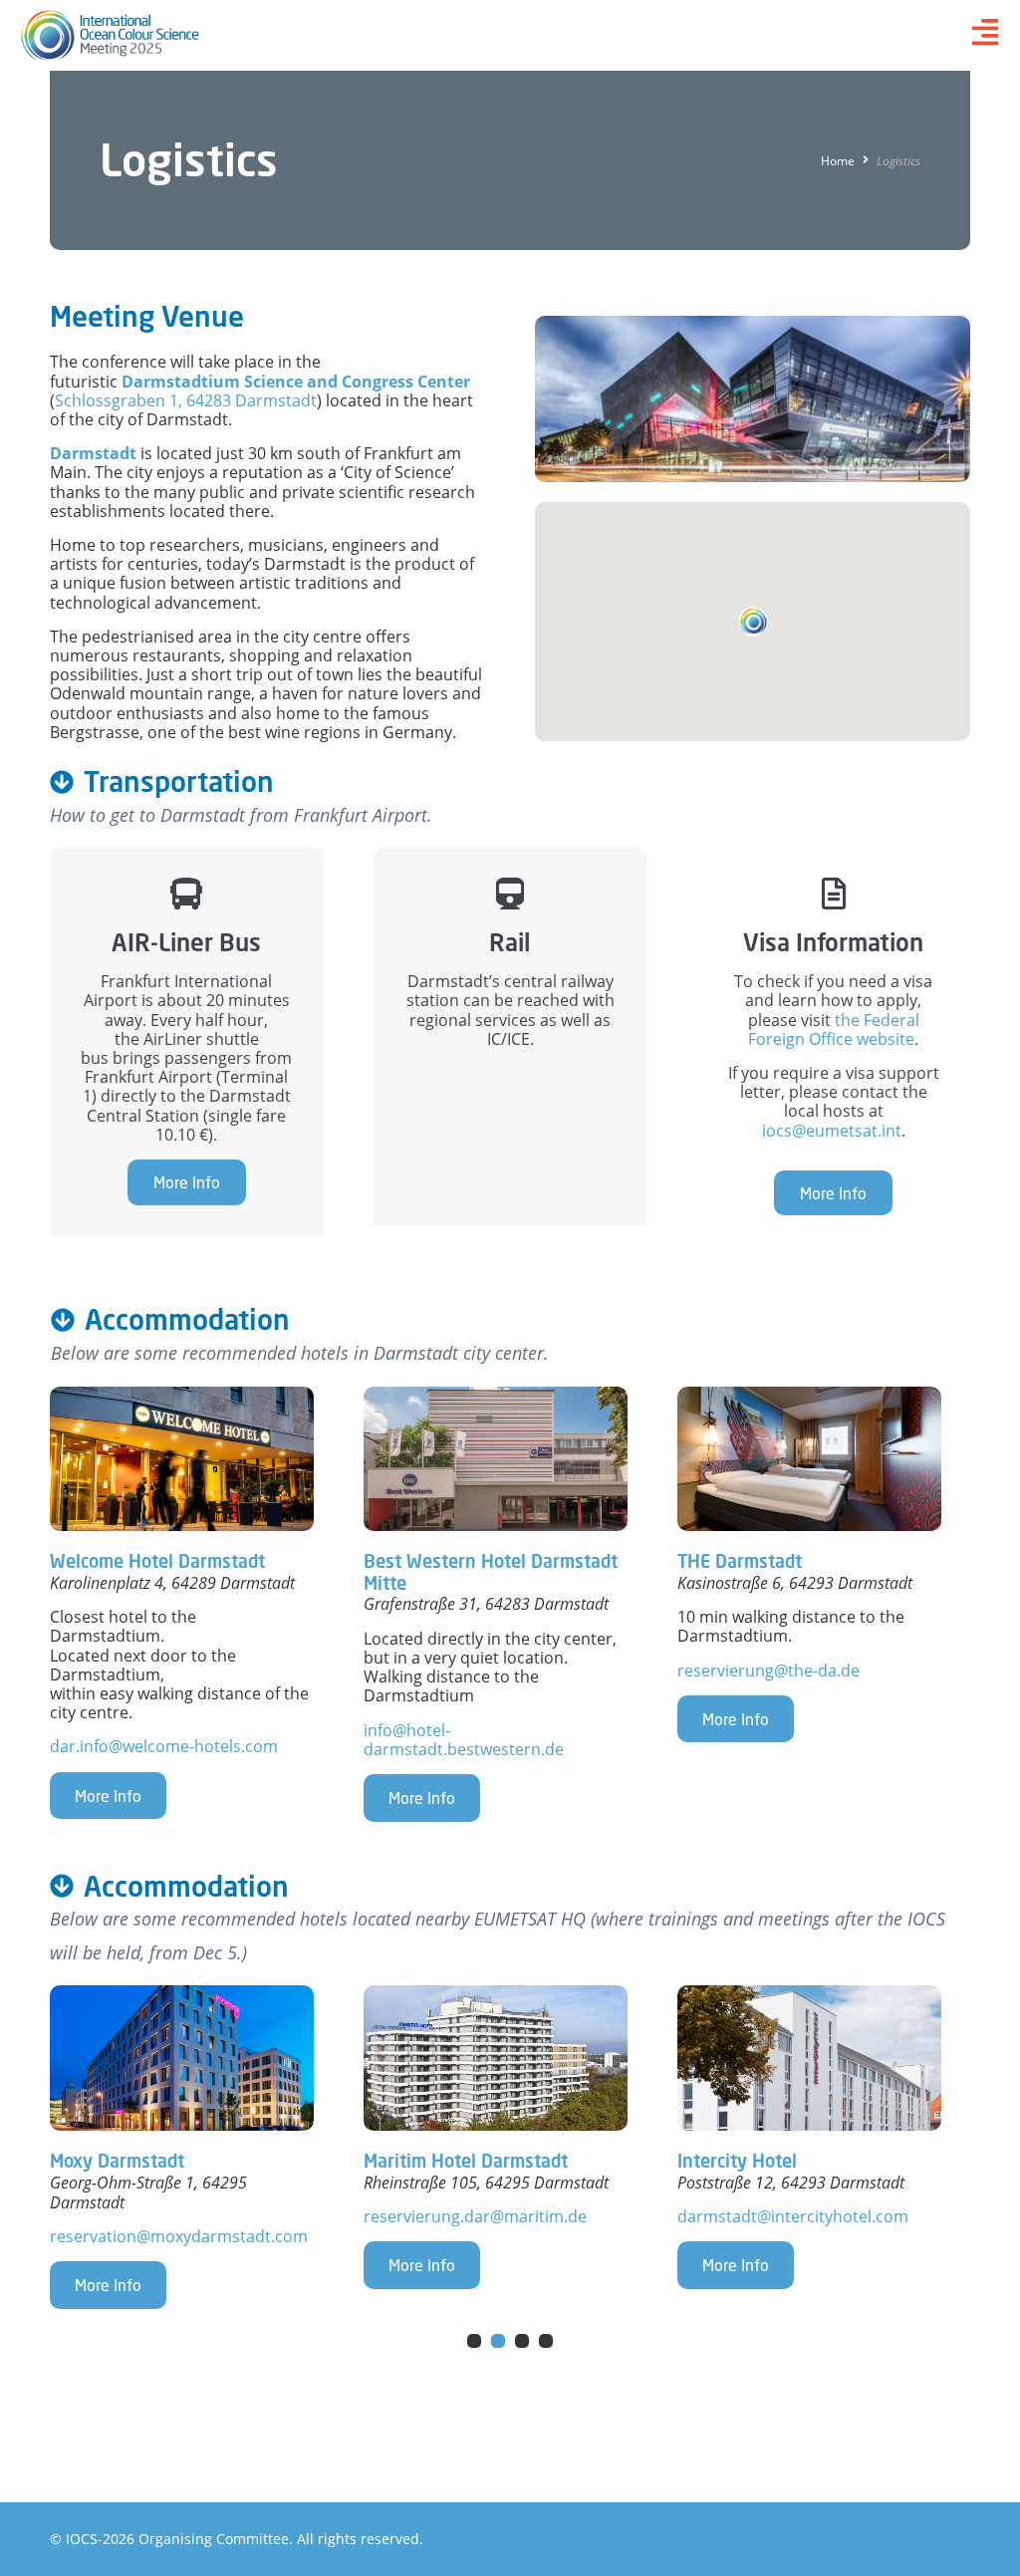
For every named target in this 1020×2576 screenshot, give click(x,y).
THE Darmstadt (740, 1561)
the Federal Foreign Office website (834, 1030)
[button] (753, 622)
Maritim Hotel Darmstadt (466, 2161)
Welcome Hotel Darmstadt (157, 1561)
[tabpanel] (197, 2147)
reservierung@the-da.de (768, 1671)
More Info (187, 1182)
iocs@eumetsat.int (832, 1131)
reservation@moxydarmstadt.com (179, 2236)
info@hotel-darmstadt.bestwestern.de (464, 1740)
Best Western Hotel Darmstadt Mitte (491, 1572)
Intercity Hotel (737, 2161)
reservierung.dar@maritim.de (475, 2216)
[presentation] (474, 2341)
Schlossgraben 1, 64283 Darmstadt (186, 400)
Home (838, 161)
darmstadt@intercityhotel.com (793, 2216)
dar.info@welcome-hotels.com (164, 1746)
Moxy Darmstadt (117, 2161)
